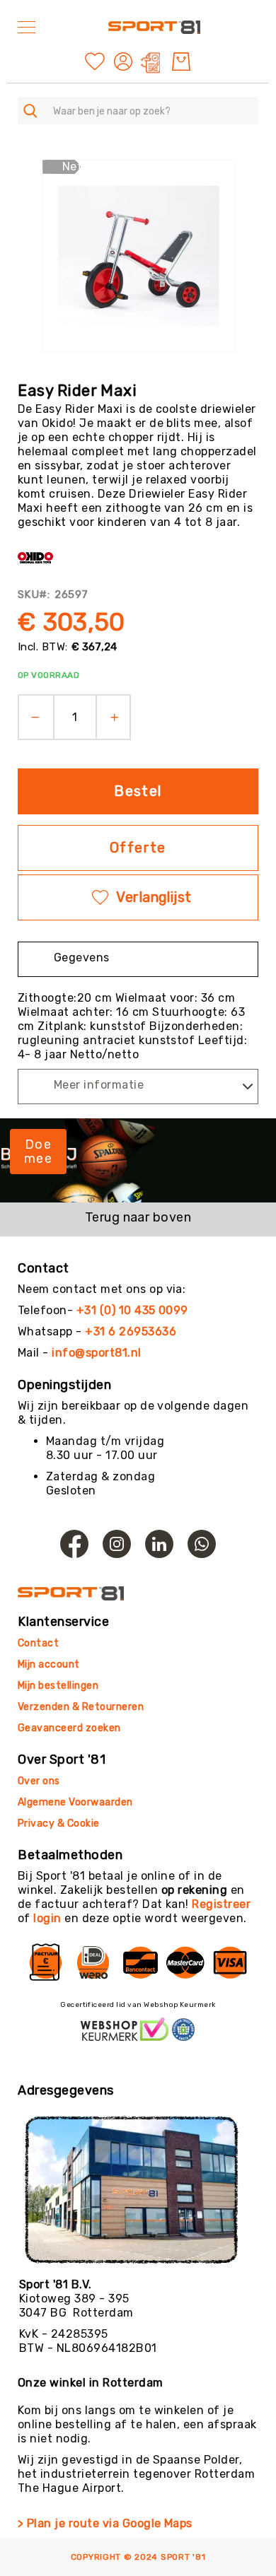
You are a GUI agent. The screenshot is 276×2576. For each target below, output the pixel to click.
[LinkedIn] (159, 1544)
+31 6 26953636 (131, 1331)
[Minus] (31, 717)
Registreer (221, 1904)
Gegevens (82, 958)
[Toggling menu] (27, 27)
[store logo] (154, 27)
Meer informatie (99, 1085)
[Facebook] (74, 1544)
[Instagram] (117, 1544)
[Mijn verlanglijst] (95, 60)
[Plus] (119, 717)
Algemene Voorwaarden (75, 1802)
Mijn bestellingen (58, 1686)
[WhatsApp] (202, 1544)
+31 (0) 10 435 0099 (132, 1310)
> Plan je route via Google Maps (105, 2523)
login (47, 1918)
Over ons (39, 1781)
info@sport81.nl (96, 1353)
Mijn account (49, 1664)
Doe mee (38, 1152)
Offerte (138, 848)
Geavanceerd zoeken (69, 1728)
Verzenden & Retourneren (81, 1707)
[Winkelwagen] (181, 62)
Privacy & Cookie (60, 1823)
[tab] (138, 959)
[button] (125, 62)
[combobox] (138, 111)
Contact (38, 1643)
